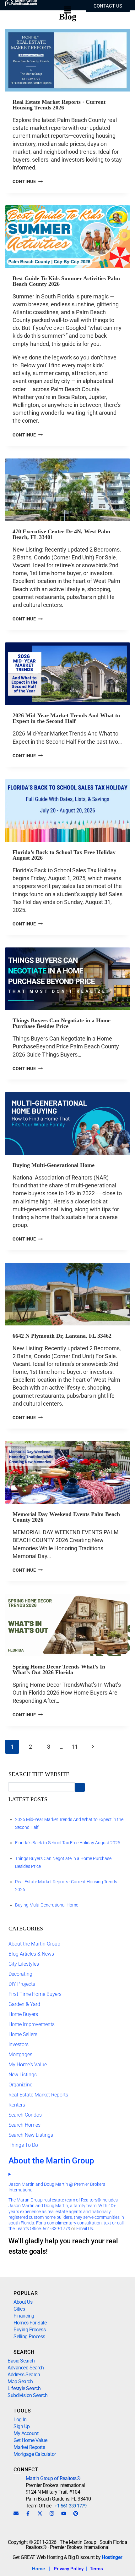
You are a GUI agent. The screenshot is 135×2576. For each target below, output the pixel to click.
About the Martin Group (34, 1944)
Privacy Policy (69, 2569)
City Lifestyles (24, 1964)
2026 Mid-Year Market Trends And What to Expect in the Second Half (66, 718)
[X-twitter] (40, 2513)
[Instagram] (52, 2513)
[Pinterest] (76, 2513)
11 (75, 1747)
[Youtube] (64, 2513)
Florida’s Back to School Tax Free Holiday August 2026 (64, 855)
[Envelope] (16, 2513)
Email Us (85, 2229)
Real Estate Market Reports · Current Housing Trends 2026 (59, 105)
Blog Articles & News (31, 1954)
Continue (28, 182)
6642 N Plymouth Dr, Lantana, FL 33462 (62, 1336)
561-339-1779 (57, 2229)
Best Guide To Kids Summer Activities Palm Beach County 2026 (66, 281)
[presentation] (67, 60)
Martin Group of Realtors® (53, 2478)
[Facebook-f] (28, 2513)
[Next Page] (93, 1747)
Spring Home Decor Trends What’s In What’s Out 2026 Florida (59, 1669)
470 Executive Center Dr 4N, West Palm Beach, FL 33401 (61, 534)
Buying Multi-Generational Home (54, 1165)
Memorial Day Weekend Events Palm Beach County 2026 (66, 1517)
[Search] (80, 1788)
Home (38, 2569)
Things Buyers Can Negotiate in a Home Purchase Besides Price (62, 1023)
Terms (96, 2569)
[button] (67, 11)
